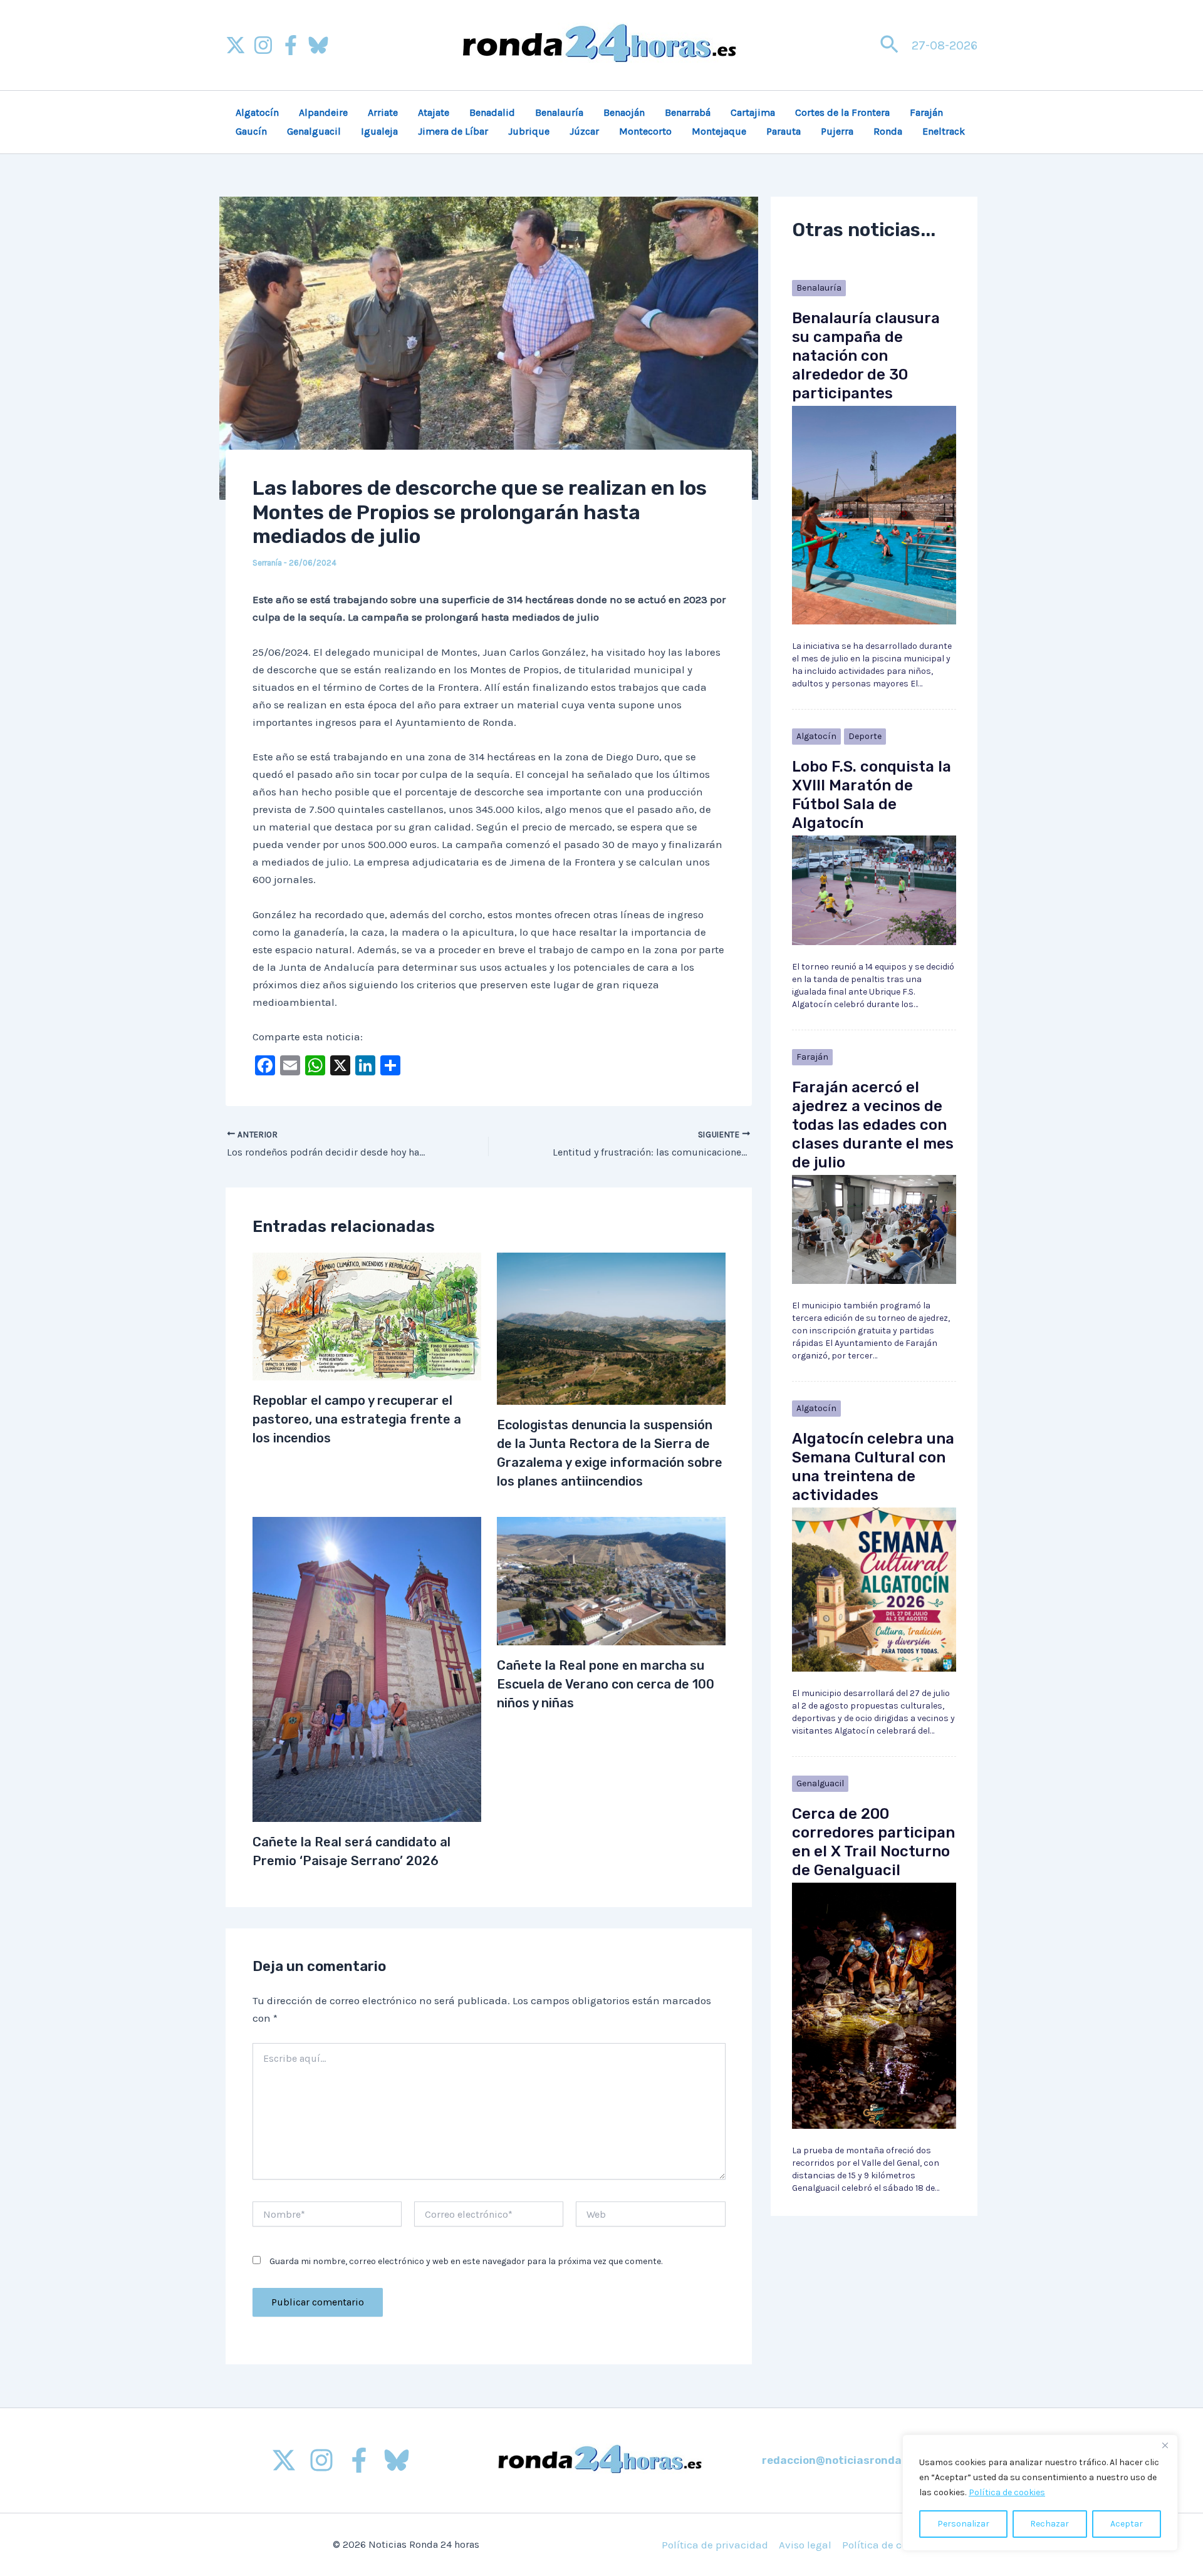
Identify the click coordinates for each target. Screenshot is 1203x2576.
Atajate (434, 112)
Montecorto (645, 131)
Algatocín (257, 112)
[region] (1040, 2493)
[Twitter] (284, 2460)
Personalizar (963, 2524)
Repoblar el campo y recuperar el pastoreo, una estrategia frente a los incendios (357, 1419)
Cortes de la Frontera (842, 112)
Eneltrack (944, 131)
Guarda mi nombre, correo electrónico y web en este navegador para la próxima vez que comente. (466, 2261)
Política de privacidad (715, 2545)
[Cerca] (1165, 2445)
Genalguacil (314, 131)
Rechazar (1049, 2524)
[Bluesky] (318, 45)
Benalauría (559, 112)
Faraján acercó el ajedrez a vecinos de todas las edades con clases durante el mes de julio (873, 1125)
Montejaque (719, 131)
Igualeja (379, 131)
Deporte (865, 736)
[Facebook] (291, 45)
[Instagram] (263, 45)
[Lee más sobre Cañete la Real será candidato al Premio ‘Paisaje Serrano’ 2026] (367, 1668)
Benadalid (492, 112)
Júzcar (584, 131)
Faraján (926, 112)
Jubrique (529, 131)
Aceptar (1127, 2524)
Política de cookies (1007, 2492)
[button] (889, 45)
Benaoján (624, 112)
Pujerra (837, 131)
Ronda (888, 131)
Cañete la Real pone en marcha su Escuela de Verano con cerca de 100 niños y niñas (606, 1684)
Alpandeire (323, 112)
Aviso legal (805, 2545)
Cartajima (753, 112)
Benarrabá (688, 112)
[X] (236, 45)
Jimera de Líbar (453, 131)
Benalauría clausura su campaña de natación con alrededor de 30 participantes (866, 356)
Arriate (383, 112)
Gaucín (251, 131)
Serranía (267, 563)
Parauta (784, 131)
